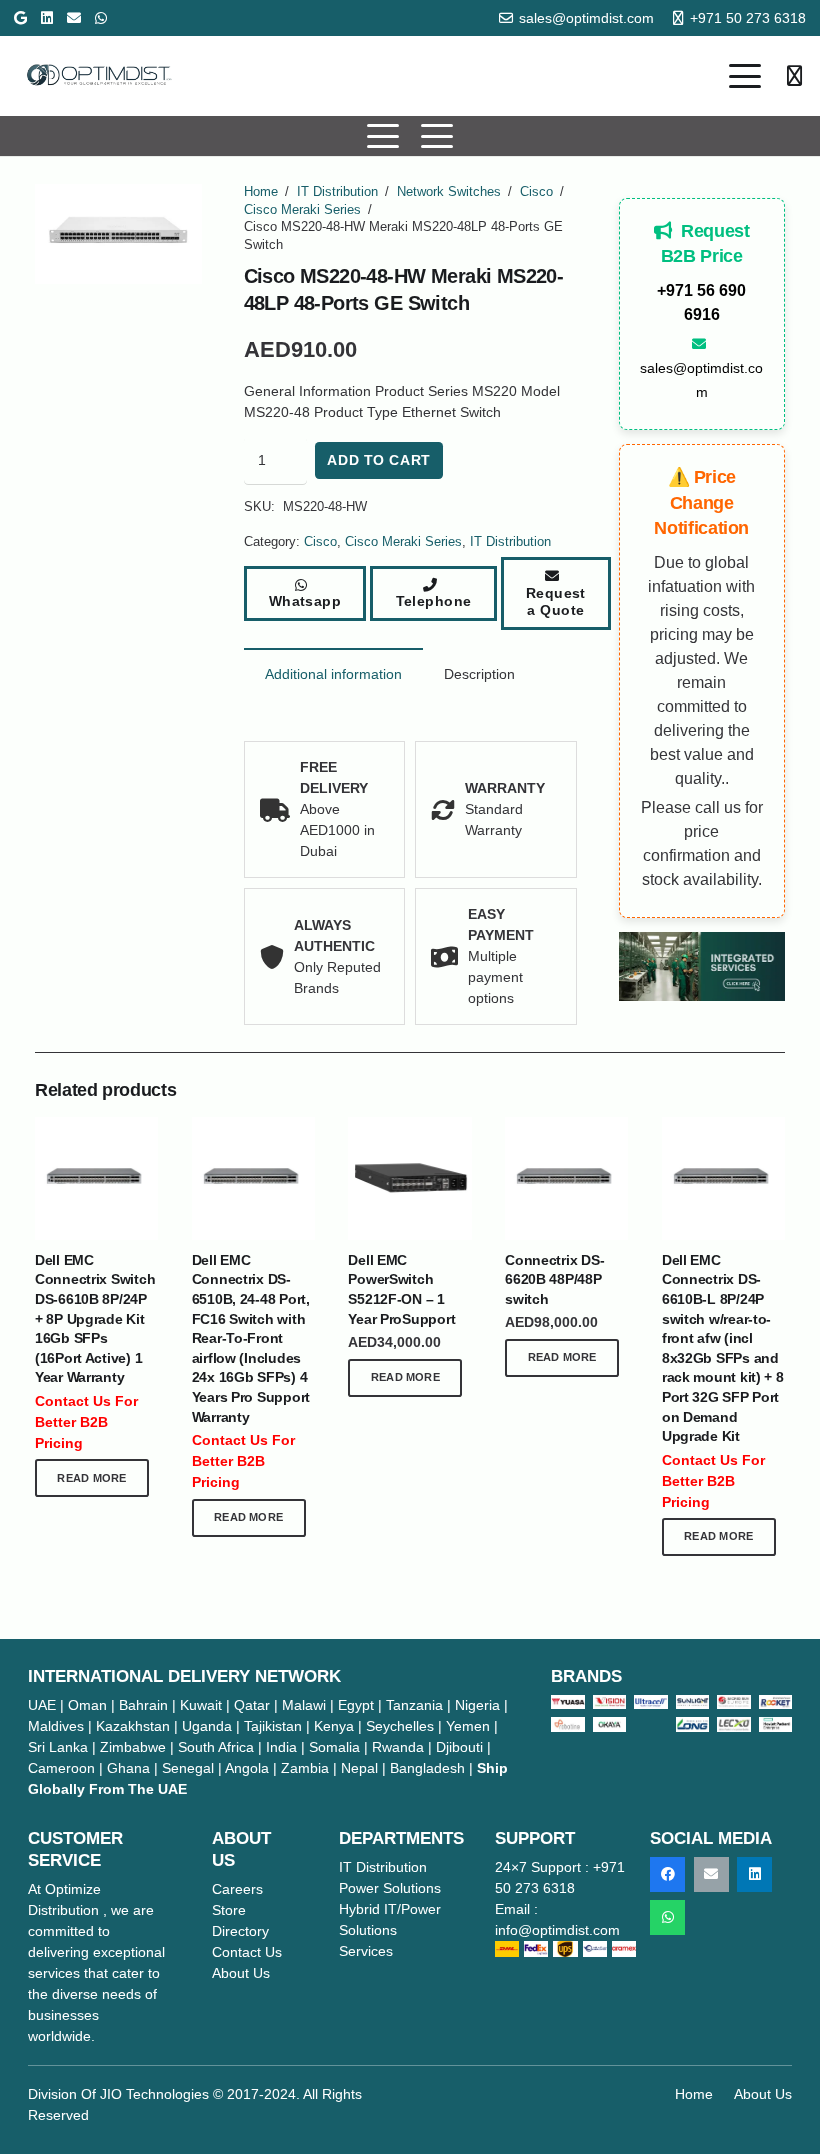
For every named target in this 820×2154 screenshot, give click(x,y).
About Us (763, 2094)
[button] (745, 76)
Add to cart (378, 460)
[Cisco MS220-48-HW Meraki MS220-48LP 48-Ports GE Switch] (702, 966)
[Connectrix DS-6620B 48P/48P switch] (566, 1178)
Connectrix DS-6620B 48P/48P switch (554, 1279)
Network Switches (449, 192)
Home (261, 192)
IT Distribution (337, 192)
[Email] (74, 18)
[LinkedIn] (47, 18)
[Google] (20, 18)
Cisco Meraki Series (302, 210)
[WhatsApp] (101, 18)
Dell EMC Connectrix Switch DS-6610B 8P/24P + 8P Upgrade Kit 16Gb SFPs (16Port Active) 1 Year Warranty (95, 1319)
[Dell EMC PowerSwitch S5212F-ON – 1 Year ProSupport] (409, 1178)
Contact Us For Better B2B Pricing (86, 1422)
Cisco (536, 192)
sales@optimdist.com (701, 380)
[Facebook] (667, 1874)
